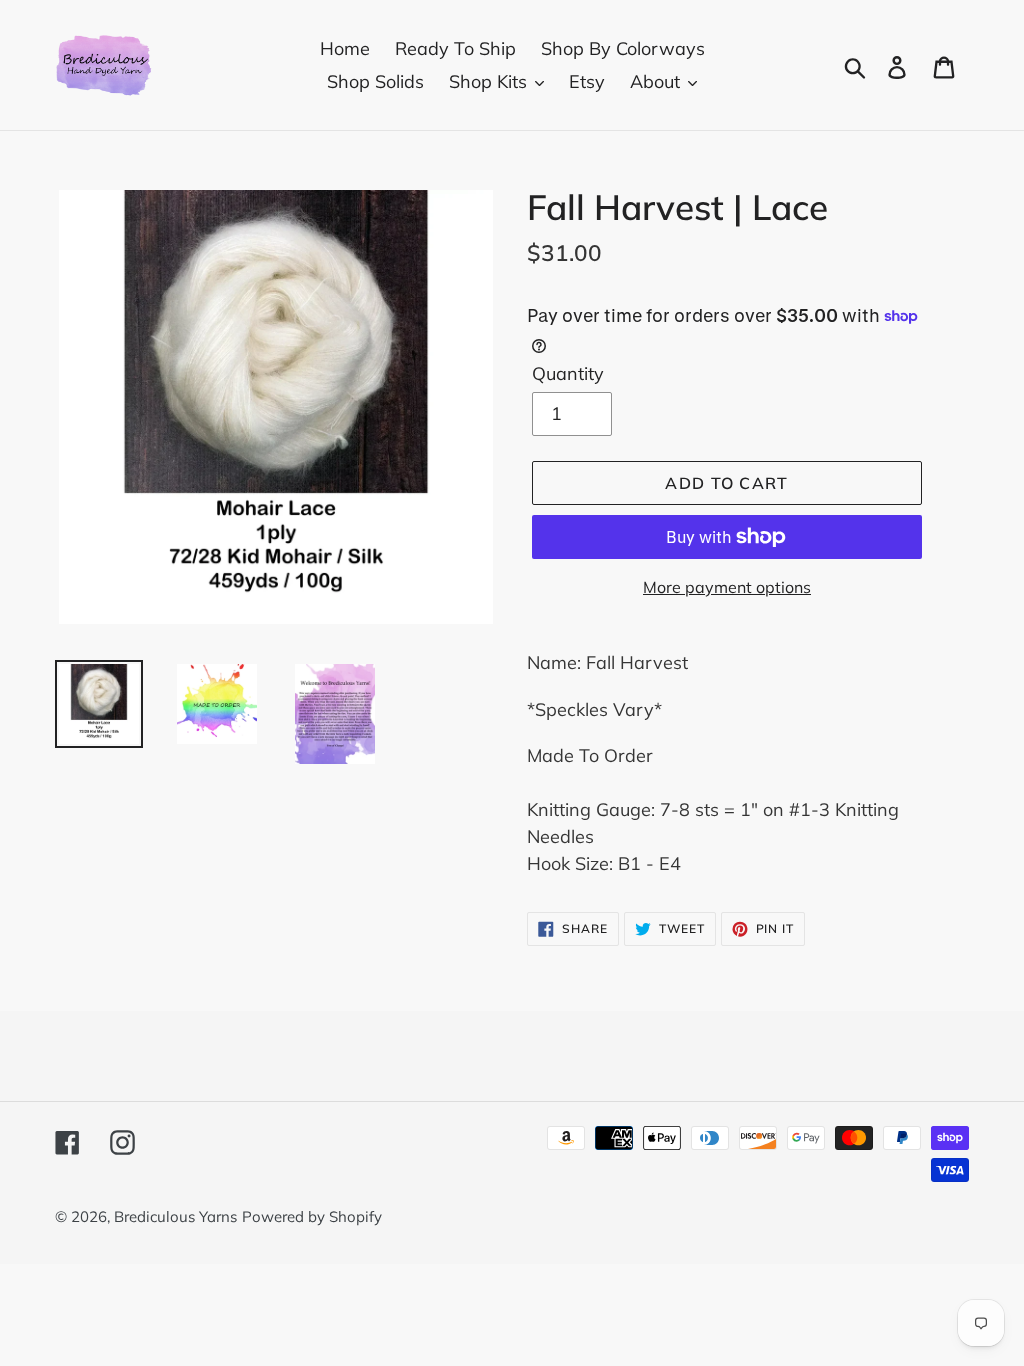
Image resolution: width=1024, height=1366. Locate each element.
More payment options (727, 587)
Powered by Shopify (312, 1216)
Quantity (568, 373)
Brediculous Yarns (175, 1216)
